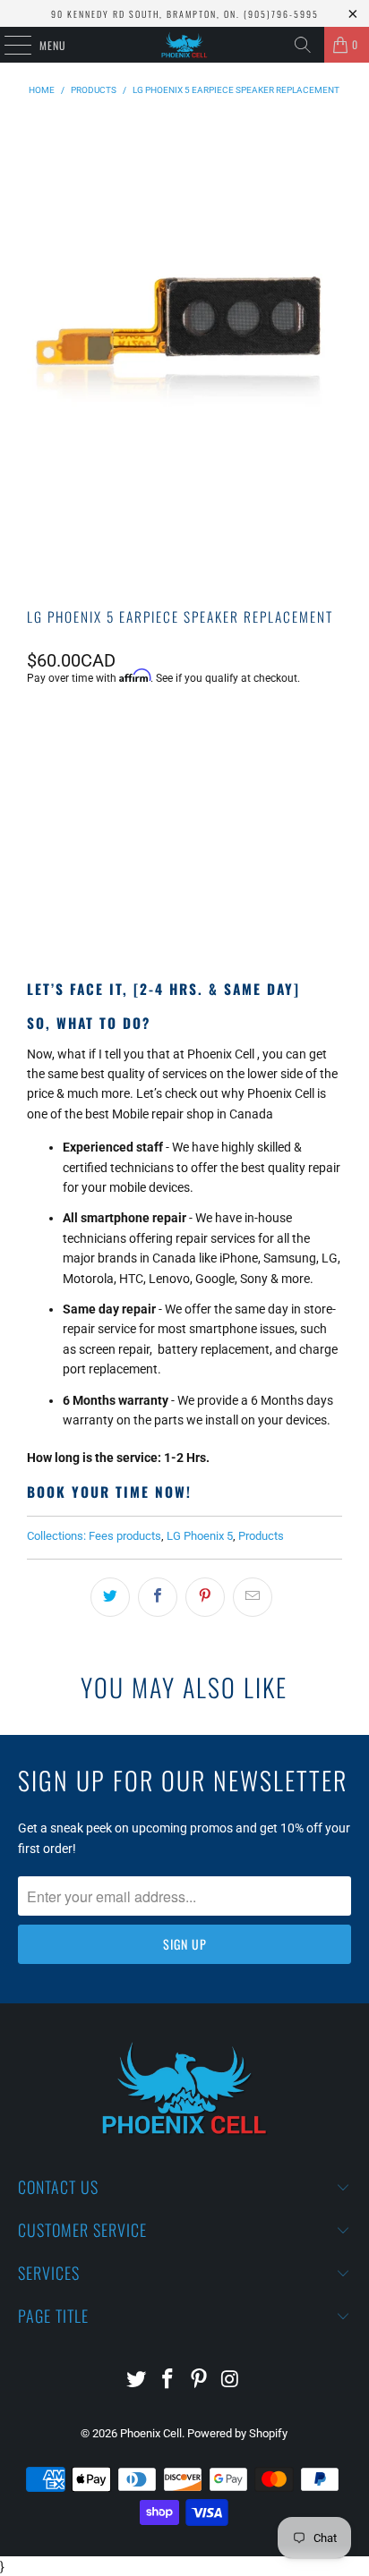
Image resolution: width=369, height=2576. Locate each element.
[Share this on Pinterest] (205, 1597)
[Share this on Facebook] (158, 1597)
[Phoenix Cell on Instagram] (230, 2380)
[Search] (303, 45)
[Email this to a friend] (253, 1597)
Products (261, 1536)
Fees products (125, 1536)
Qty (36, 727)
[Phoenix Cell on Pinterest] (199, 2380)
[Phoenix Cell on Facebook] (168, 2380)
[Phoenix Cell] (184, 45)
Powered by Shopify (237, 2433)
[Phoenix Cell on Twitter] (137, 2380)
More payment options (184, 901)
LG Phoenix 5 (200, 1536)
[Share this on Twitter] (110, 1597)
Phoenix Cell (151, 2433)
